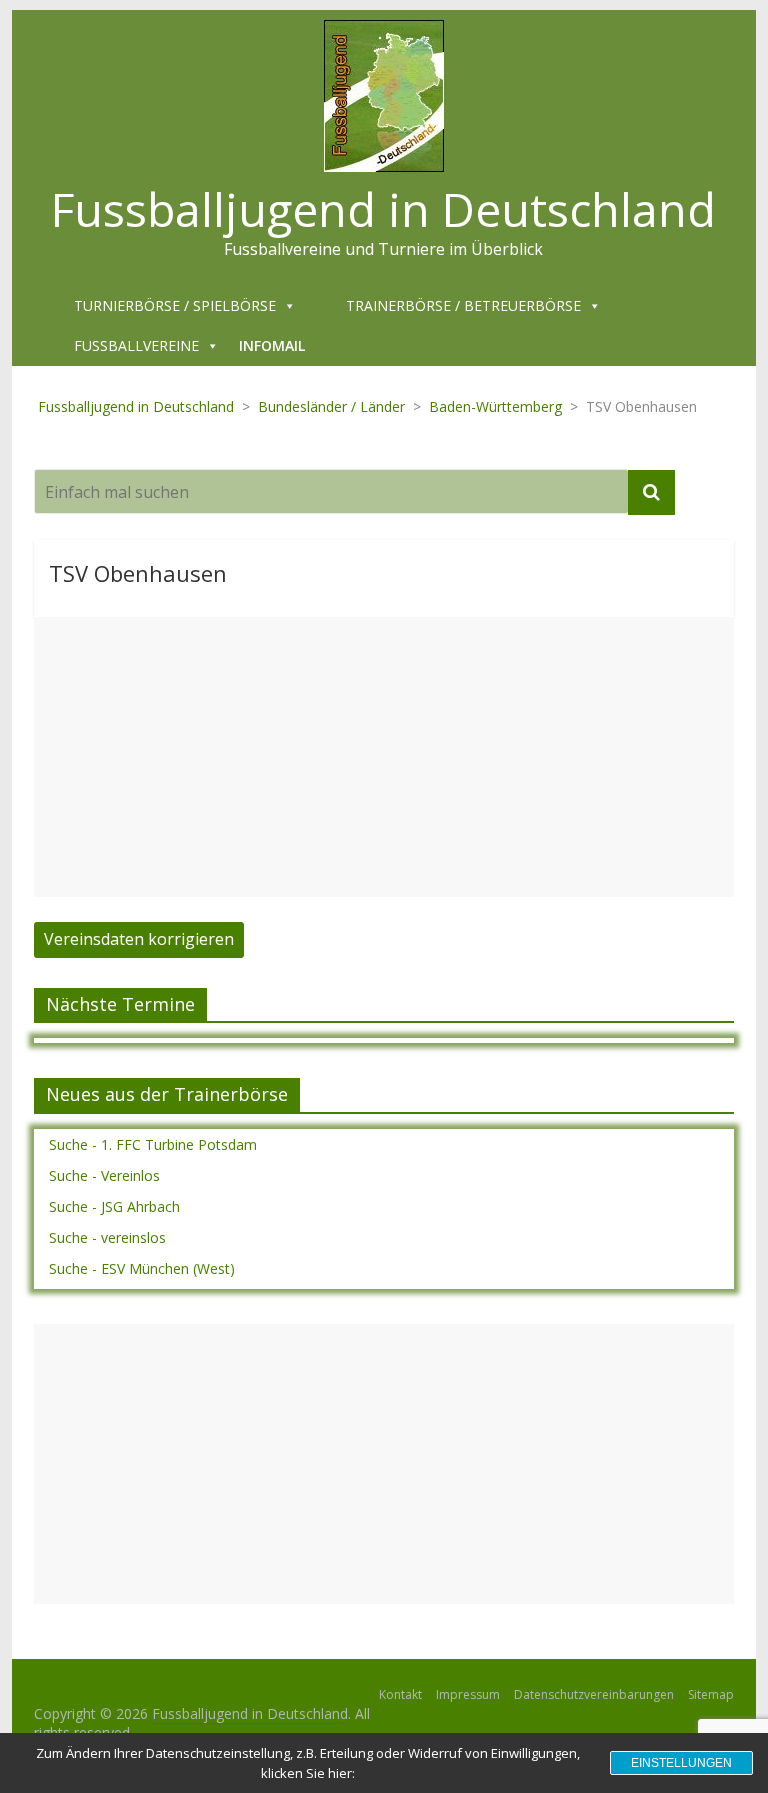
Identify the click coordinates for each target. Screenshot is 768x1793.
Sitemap (711, 1694)
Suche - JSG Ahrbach (114, 1206)
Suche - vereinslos (107, 1237)
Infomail (272, 345)
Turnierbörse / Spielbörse (175, 305)
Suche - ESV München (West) (142, 1268)
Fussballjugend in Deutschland (383, 209)
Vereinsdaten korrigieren (139, 939)
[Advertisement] (384, 757)
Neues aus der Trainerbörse (167, 1094)
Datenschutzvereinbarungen (594, 1694)
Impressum (468, 1694)
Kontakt (400, 1694)
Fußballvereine (136, 345)
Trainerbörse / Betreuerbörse (463, 305)
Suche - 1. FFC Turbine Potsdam (153, 1144)
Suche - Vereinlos (104, 1175)
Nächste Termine (120, 1004)
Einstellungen (681, 1763)
